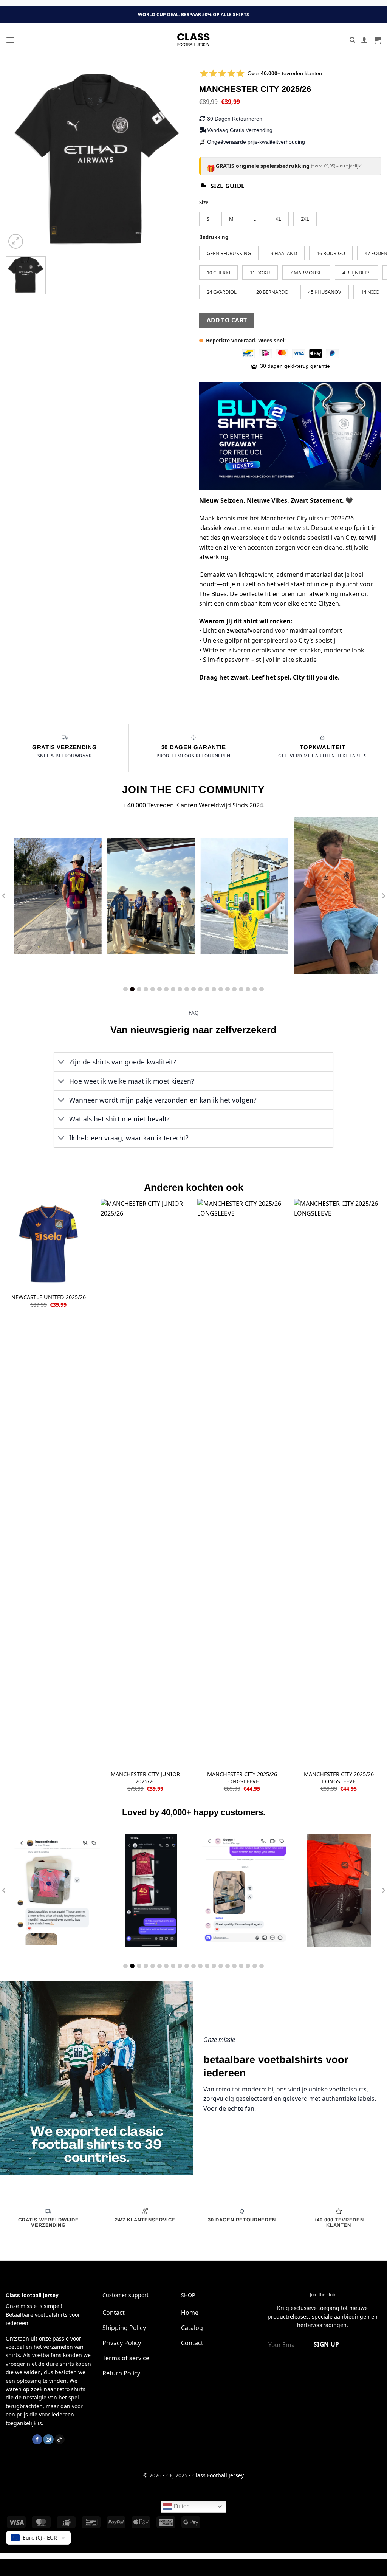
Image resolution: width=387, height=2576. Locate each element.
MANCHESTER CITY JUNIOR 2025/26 (145, 1778)
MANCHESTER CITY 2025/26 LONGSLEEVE (242, 1778)
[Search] (352, 40)
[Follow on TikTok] (60, 2439)
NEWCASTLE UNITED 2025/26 (49, 1297)
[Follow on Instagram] (48, 2439)
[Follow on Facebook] (37, 2439)
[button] (10, 40)
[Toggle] (61, 1063)
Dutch (181, 2506)
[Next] (175, 160)
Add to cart (227, 320)
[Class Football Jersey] (193, 40)
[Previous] (19, 160)
